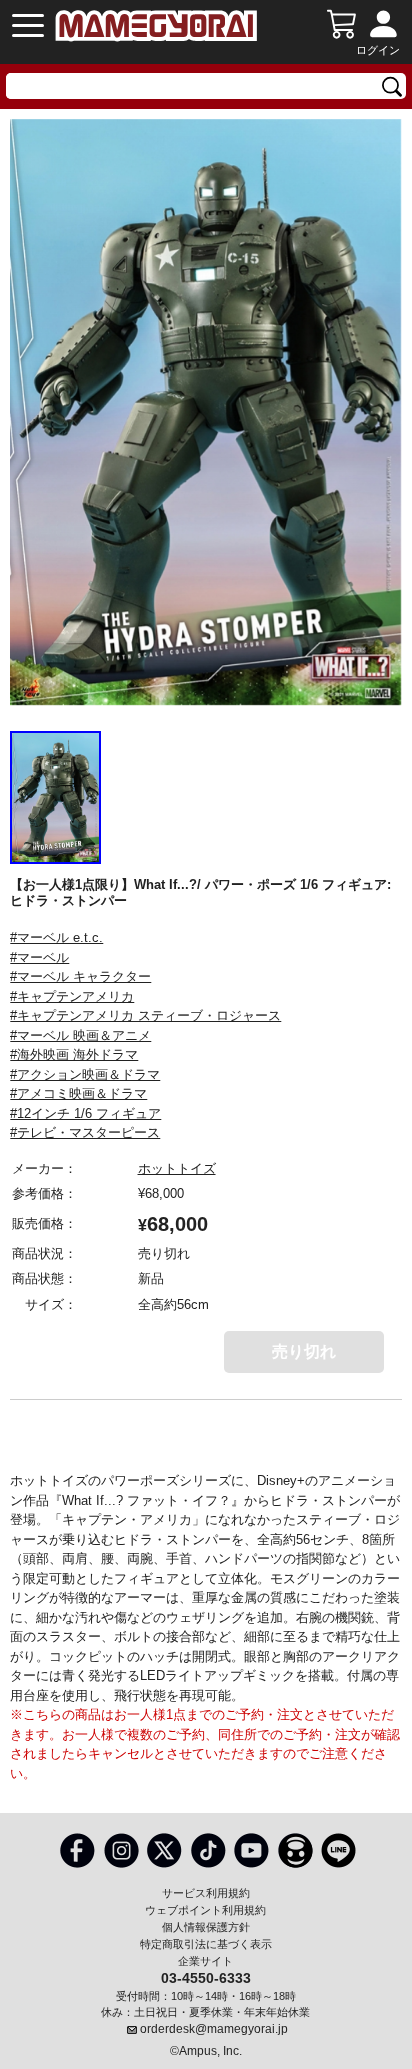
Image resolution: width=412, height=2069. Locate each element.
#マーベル (39, 957)
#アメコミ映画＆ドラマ (78, 1093)
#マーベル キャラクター (80, 976)
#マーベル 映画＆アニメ (80, 1035)
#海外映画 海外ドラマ (74, 1054)
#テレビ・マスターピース (85, 1132)
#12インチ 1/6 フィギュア (85, 1113)
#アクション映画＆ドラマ (85, 1074)
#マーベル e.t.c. (56, 937)
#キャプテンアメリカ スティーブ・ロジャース (145, 1015)
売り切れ (304, 1351)
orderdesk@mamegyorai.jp (214, 2029)
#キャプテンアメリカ (72, 996)
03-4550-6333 (206, 1977)
